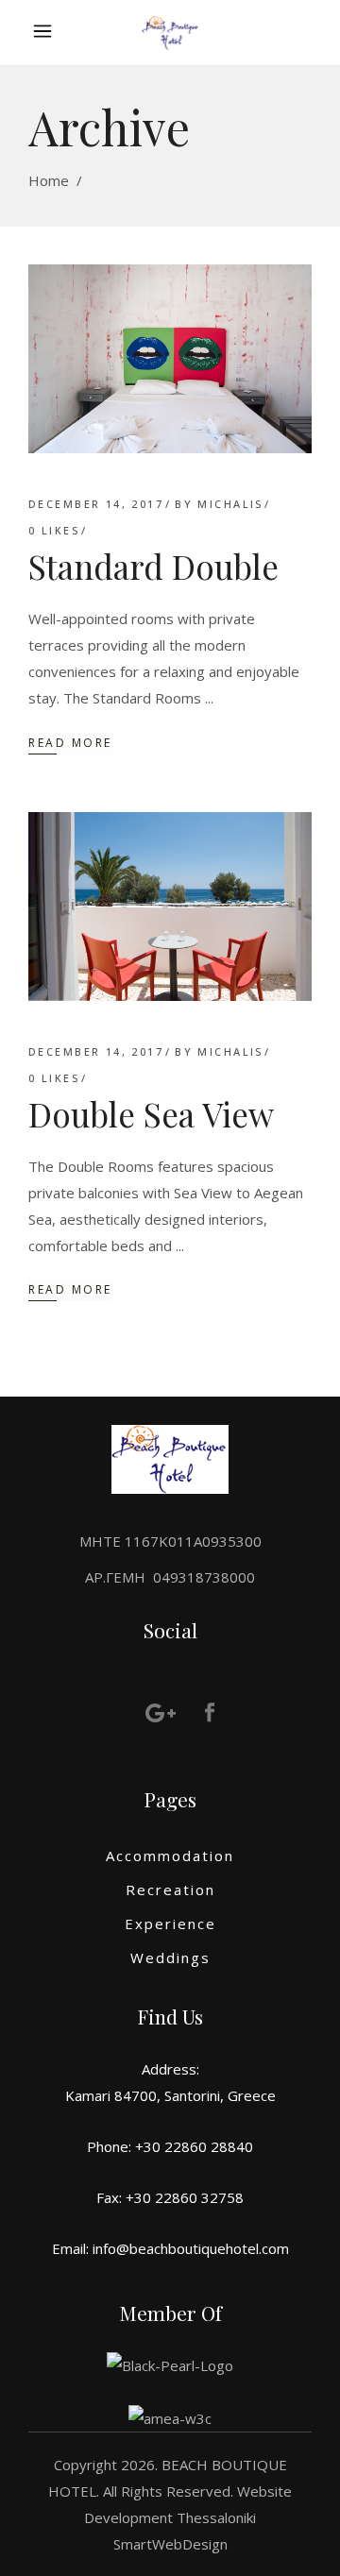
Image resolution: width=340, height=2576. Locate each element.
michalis (230, 504)
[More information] (47, 33)
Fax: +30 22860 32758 (170, 2197)
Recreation (170, 1890)
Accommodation (170, 1856)
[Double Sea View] (170, 907)
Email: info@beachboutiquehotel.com (170, 2248)
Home (49, 180)
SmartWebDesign (170, 2544)
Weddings (170, 1957)
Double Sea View (151, 1114)
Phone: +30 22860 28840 (170, 2146)
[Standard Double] (170, 359)
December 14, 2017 (96, 504)
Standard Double (153, 566)
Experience (170, 1924)
